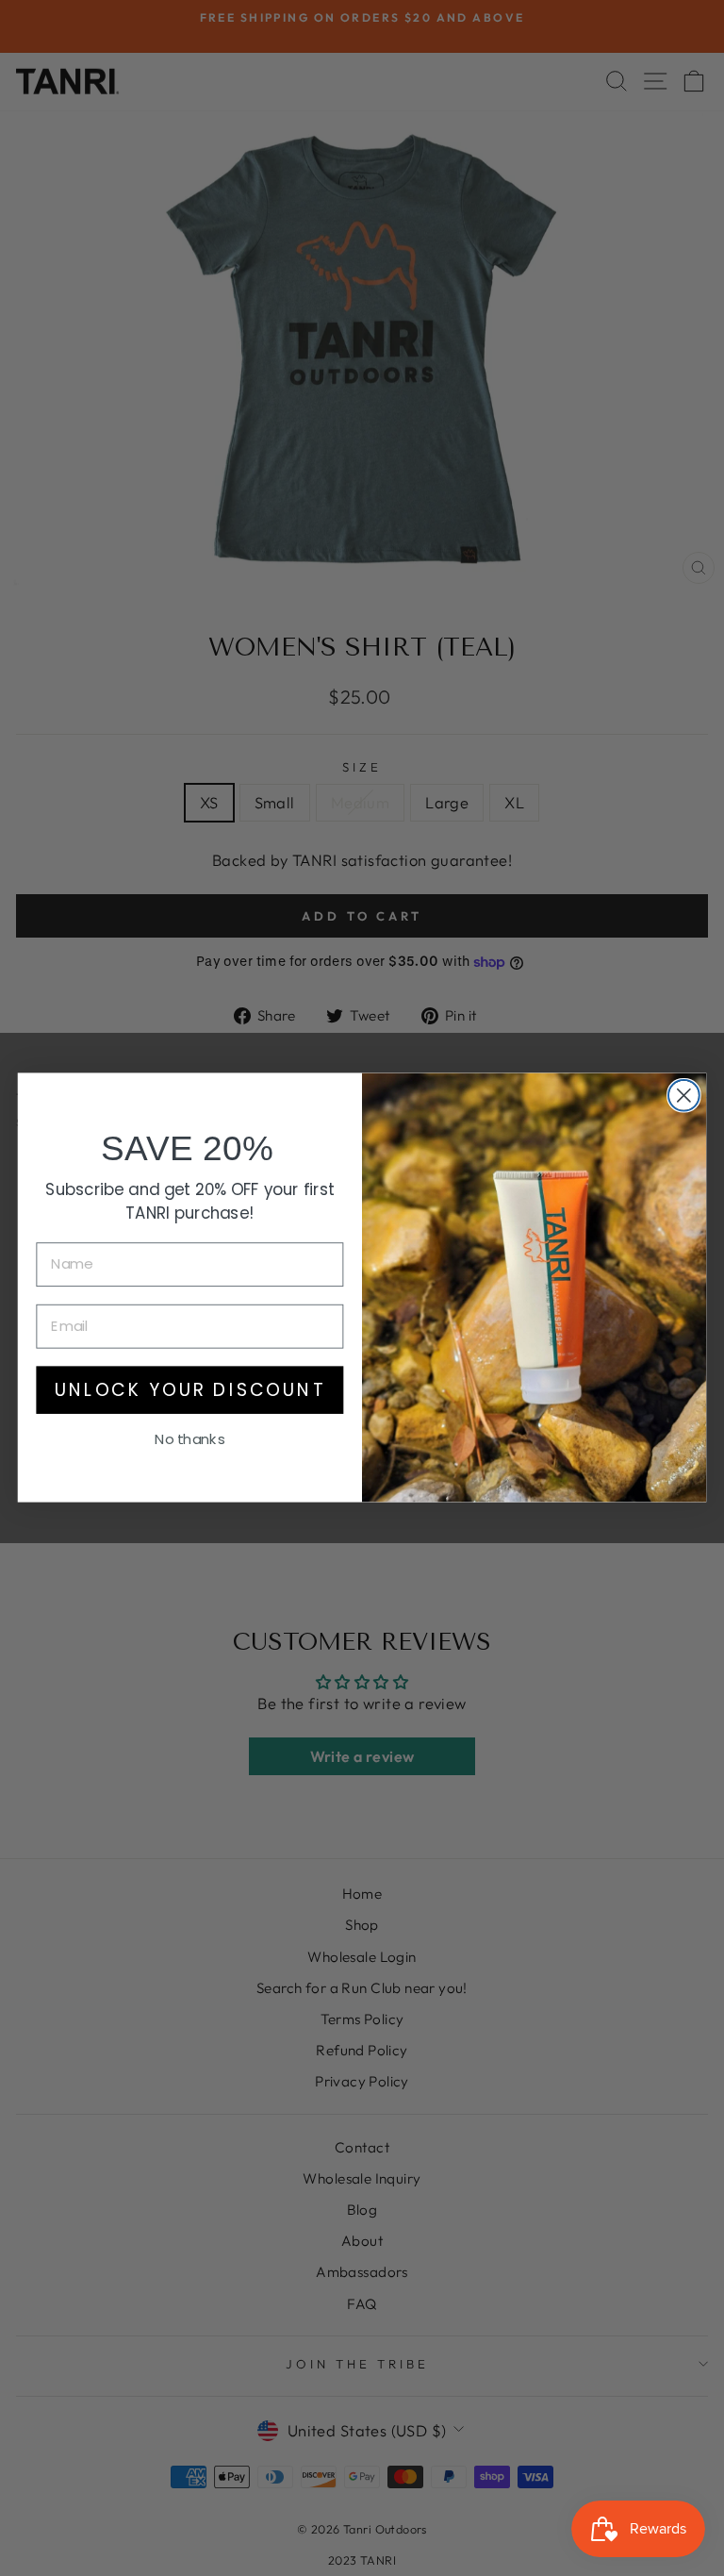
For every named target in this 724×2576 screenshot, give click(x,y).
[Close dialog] (684, 1096)
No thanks (189, 1439)
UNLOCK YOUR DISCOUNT (190, 1390)
